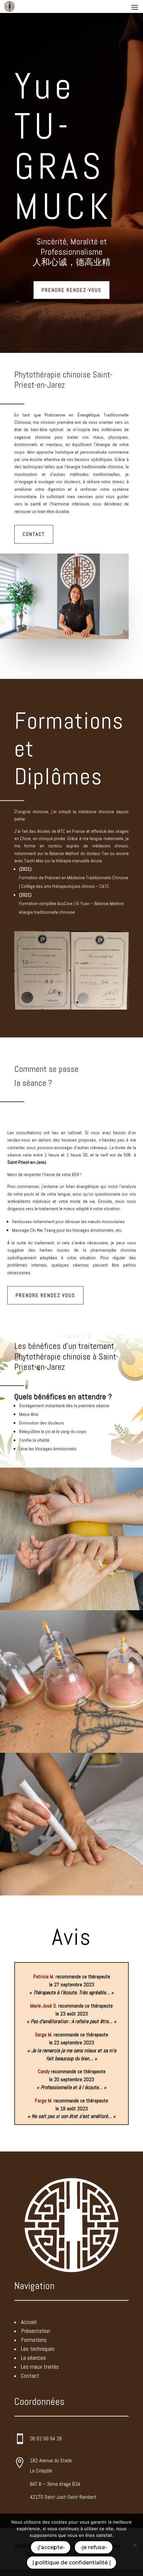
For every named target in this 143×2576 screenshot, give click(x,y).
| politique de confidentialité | (71, 2563)
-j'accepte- (51, 2547)
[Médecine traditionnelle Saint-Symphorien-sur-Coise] (71, 1012)
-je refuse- (94, 2547)
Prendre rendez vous (45, 1299)
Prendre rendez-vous (71, 290)
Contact (34, 534)
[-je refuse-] (135, 2545)
